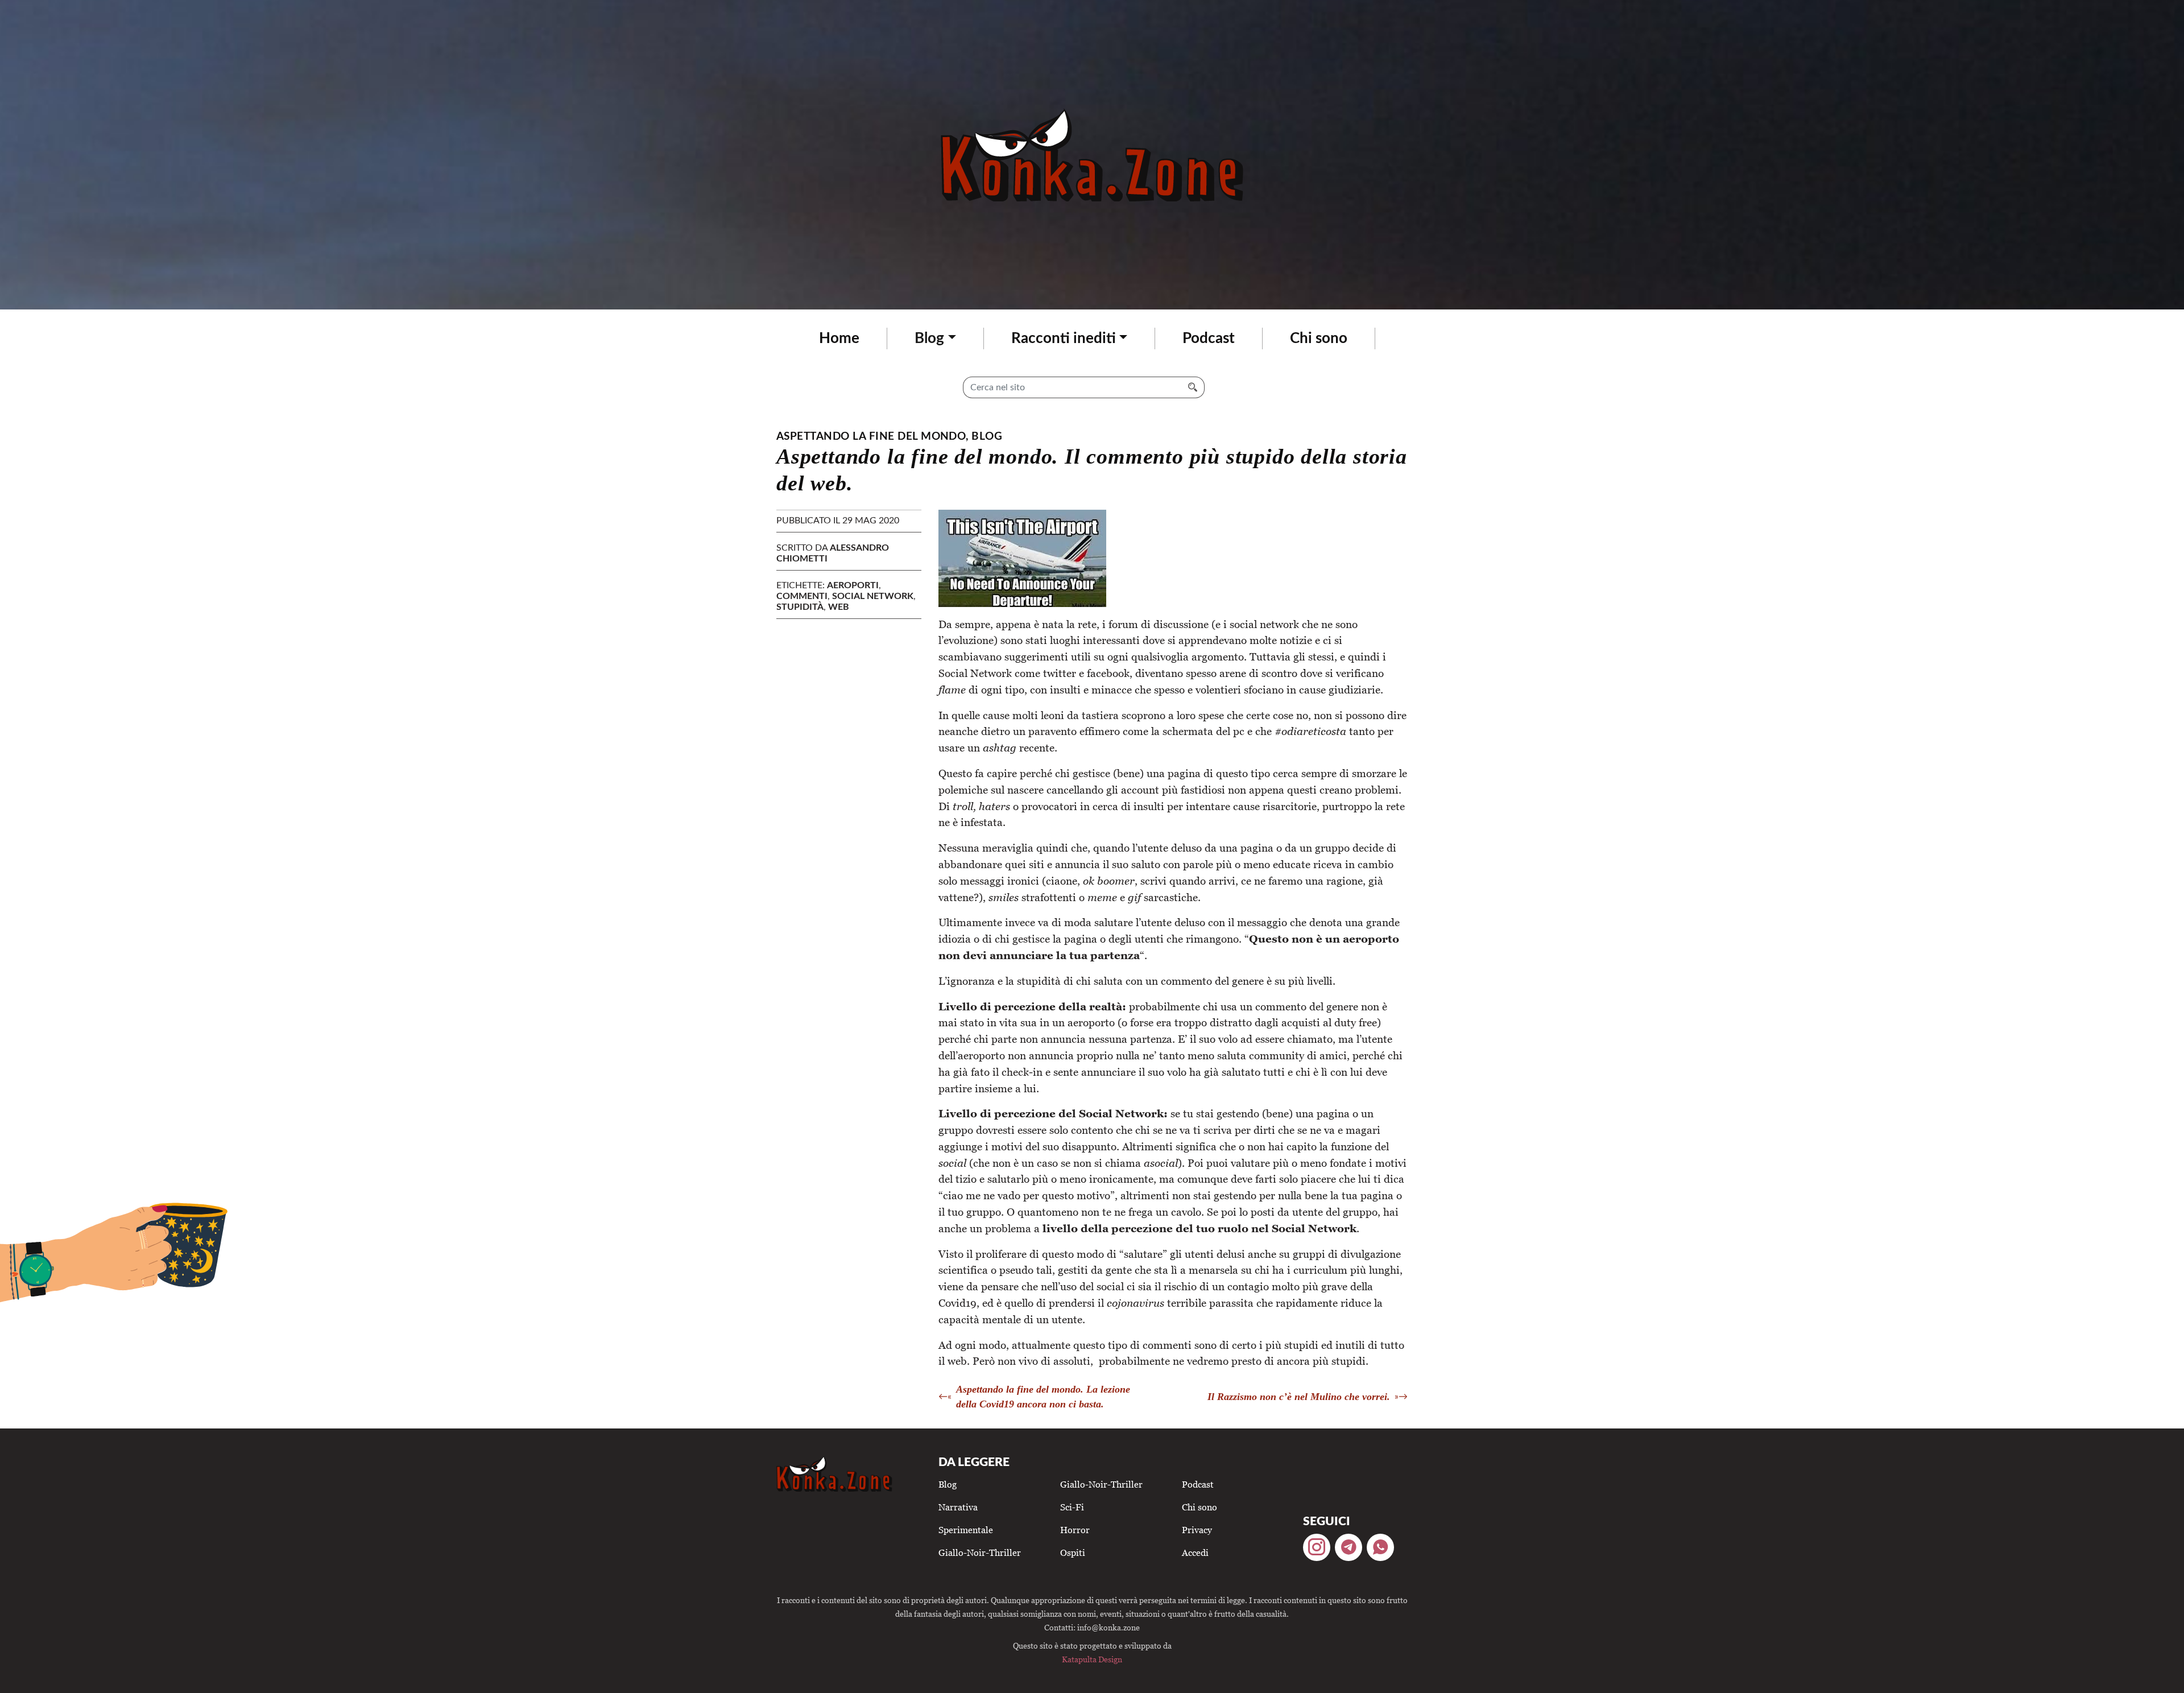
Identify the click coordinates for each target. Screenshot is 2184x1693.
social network (873, 596)
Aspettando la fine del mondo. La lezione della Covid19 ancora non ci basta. (1043, 1397)
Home (839, 338)
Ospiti (1073, 1552)
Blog (929, 338)
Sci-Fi (1072, 1507)
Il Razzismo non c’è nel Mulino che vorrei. (1299, 1397)
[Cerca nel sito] (1193, 387)
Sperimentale (966, 1530)
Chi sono (1319, 338)
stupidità (800, 607)
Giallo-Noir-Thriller (980, 1552)
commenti (802, 596)
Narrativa (958, 1507)
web (839, 607)
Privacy (1197, 1530)
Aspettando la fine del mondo (871, 437)
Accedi (1195, 1552)
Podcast (1209, 338)
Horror (1075, 1530)
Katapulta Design (1092, 1659)
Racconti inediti (1064, 338)
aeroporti (853, 585)
